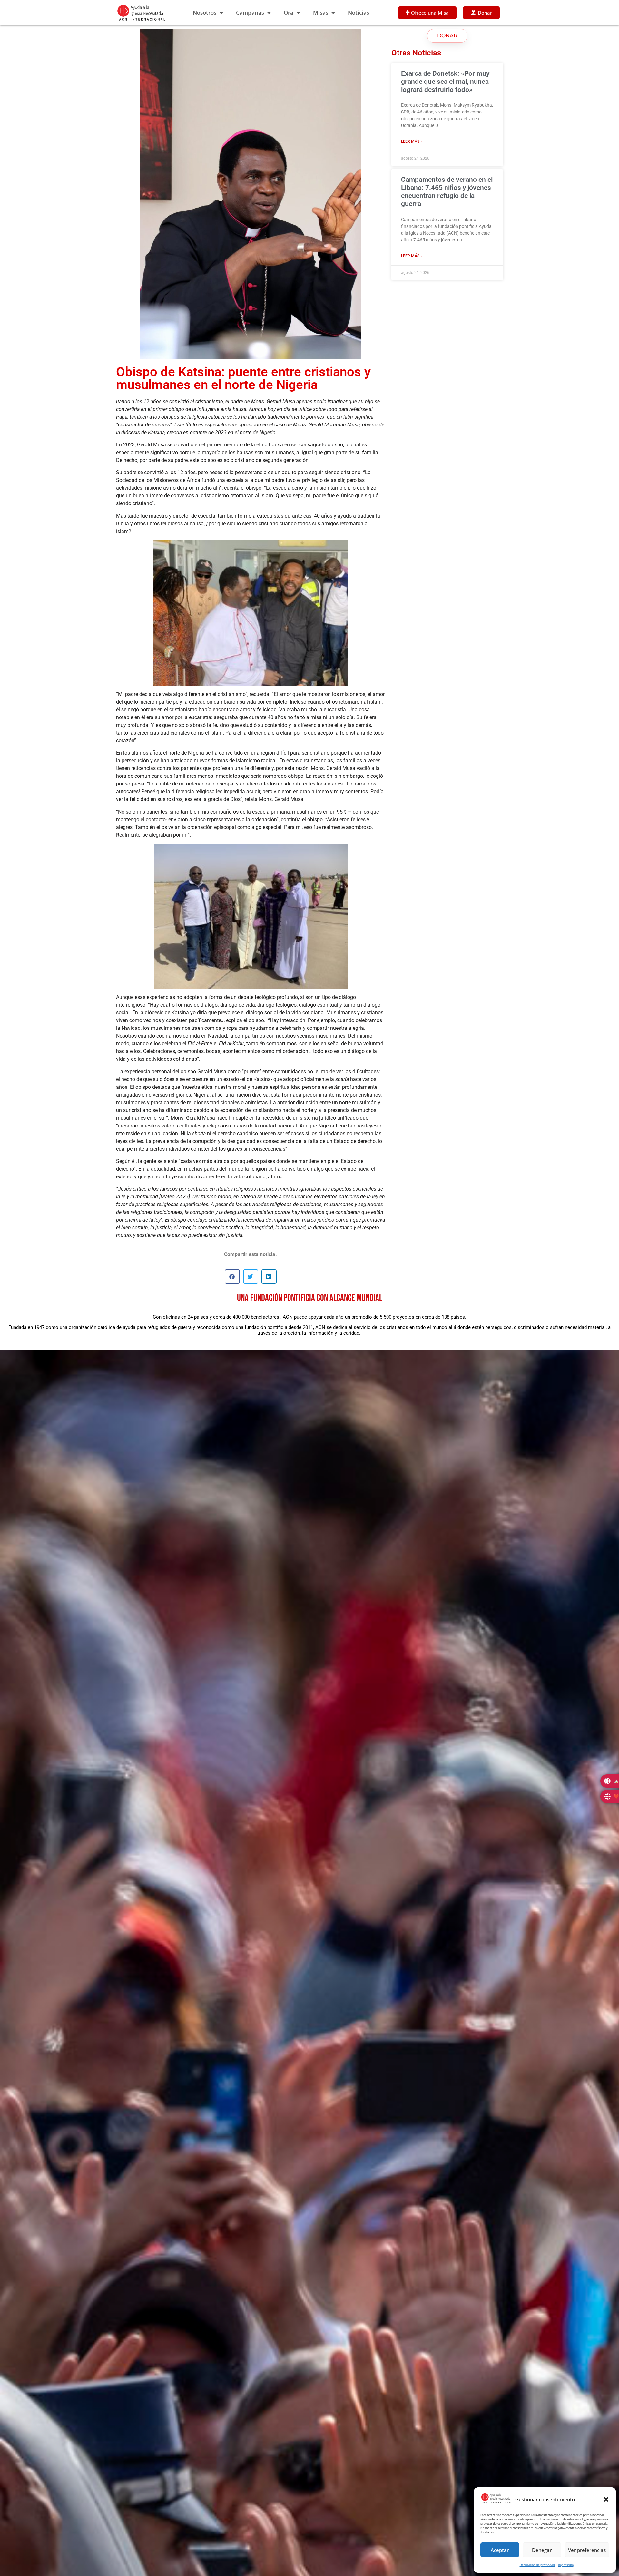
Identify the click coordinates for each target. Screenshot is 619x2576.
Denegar (542, 2550)
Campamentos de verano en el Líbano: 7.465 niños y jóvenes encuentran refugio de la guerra (447, 192)
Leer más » (412, 141)
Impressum (566, 2565)
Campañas (250, 12)
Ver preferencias (587, 2550)
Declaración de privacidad (537, 2565)
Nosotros (205, 12)
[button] (606, 2499)
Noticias (359, 12)
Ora (289, 12)
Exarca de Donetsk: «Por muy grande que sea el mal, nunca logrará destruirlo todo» (445, 82)
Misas (321, 12)
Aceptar (500, 2550)
